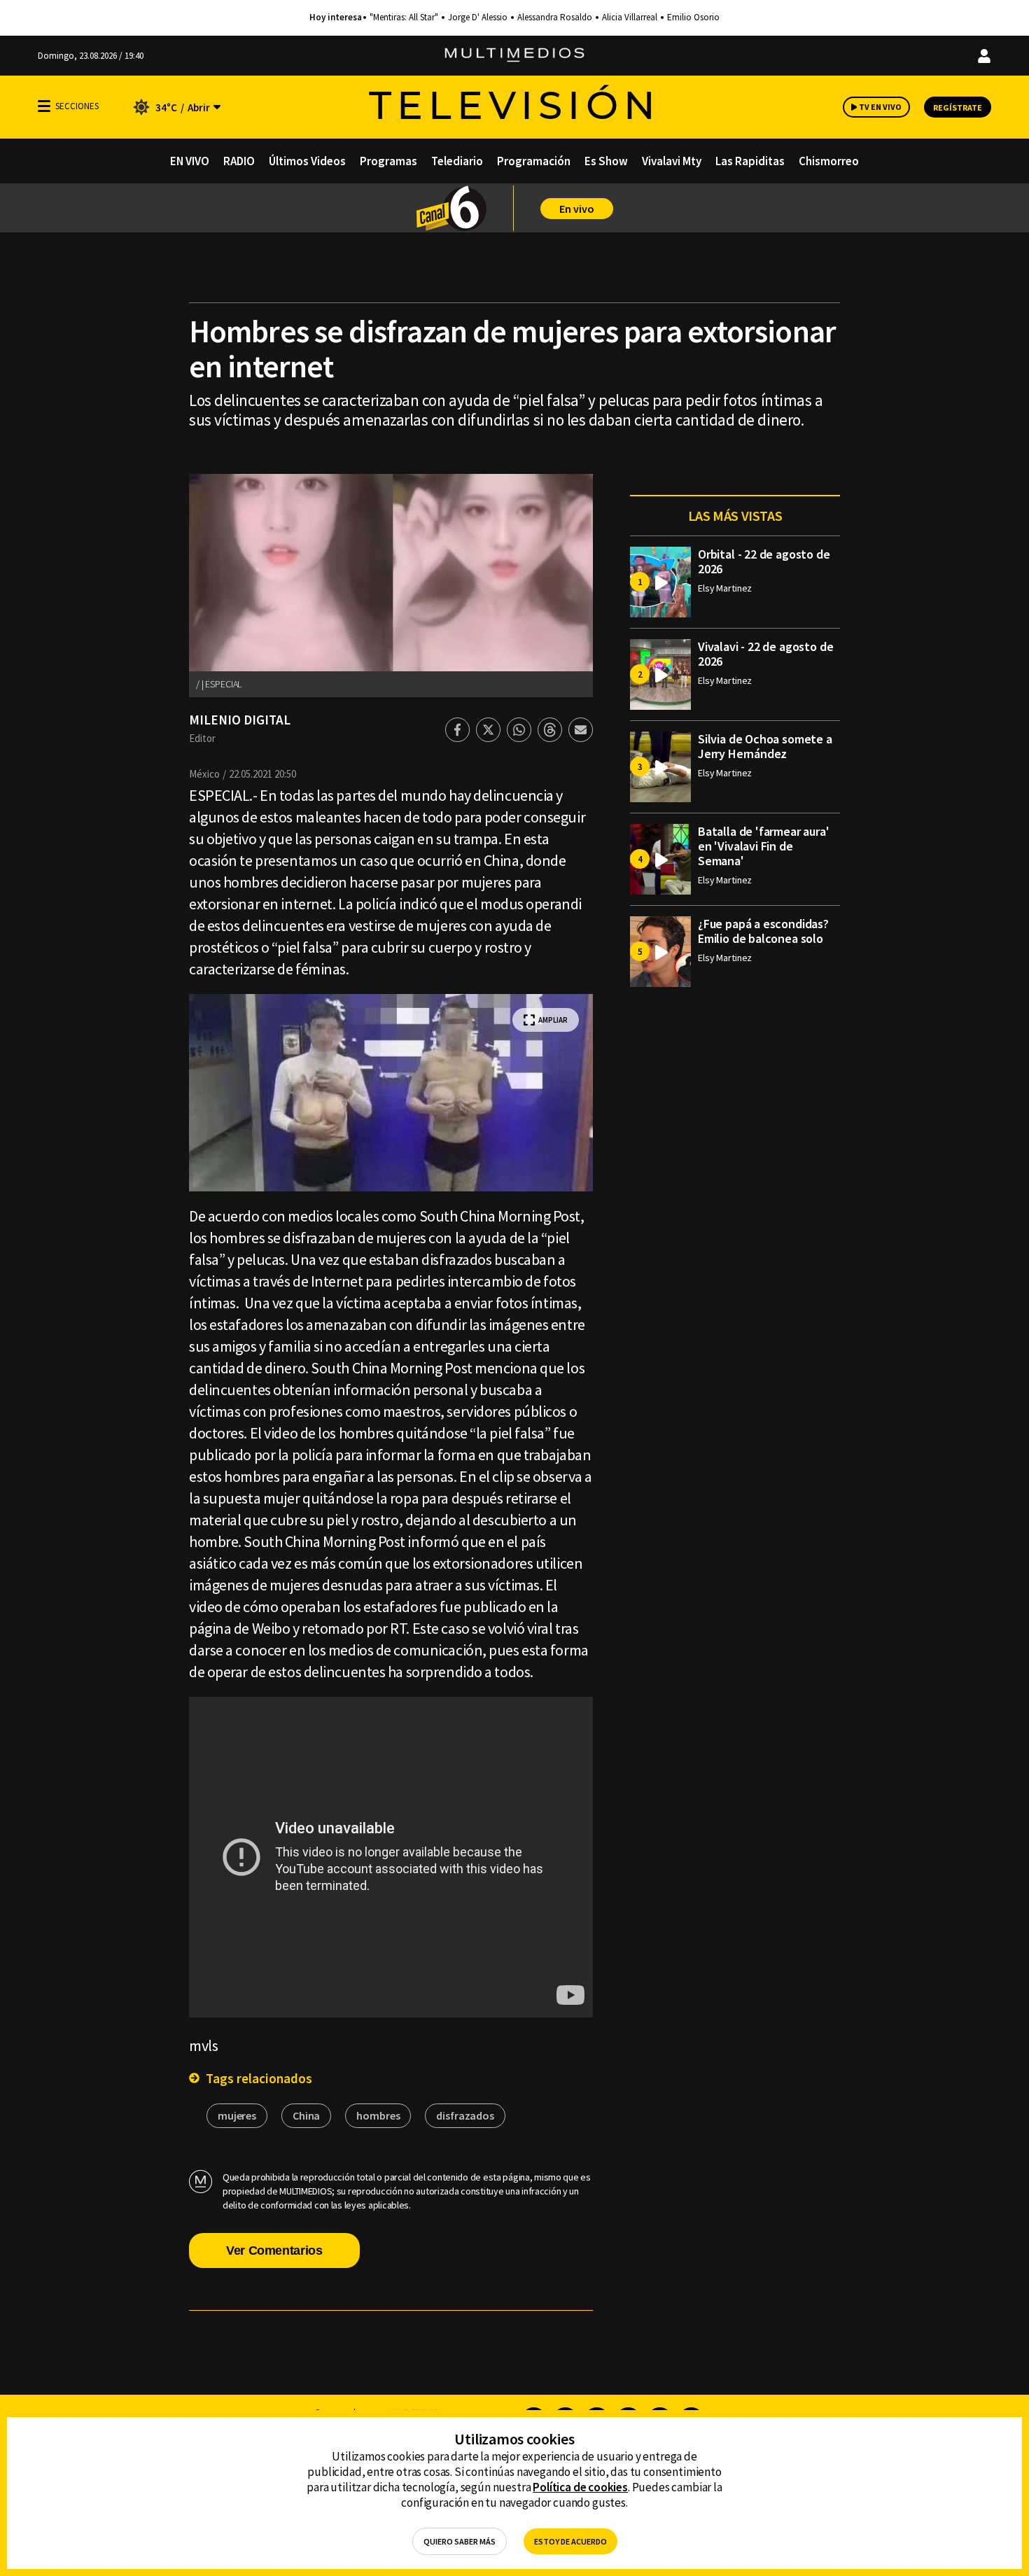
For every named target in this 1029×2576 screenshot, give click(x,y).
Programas (388, 161)
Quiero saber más (460, 2541)
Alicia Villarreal (630, 17)
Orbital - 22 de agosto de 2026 (764, 561)
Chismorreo (829, 161)
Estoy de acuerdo (570, 2541)
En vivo (577, 209)
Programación (534, 161)
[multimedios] (514, 56)
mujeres (237, 2115)
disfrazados (465, 2115)
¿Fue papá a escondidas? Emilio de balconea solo (763, 931)
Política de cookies (580, 2487)
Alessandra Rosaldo (555, 17)
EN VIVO (190, 161)
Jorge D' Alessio (478, 17)
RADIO (239, 161)
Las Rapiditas (750, 161)
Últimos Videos (307, 161)
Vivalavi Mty (672, 161)
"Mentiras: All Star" (404, 17)
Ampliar (553, 1020)
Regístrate (958, 107)
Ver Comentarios (274, 2250)
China (306, 2115)
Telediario (457, 161)
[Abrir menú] (44, 106)
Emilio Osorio (693, 17)
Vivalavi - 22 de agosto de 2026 (765, 654)
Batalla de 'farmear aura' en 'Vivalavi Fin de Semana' (764, 846)
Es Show (606, 161)
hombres (378, 2115)
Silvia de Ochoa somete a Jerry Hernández (765, 746)
